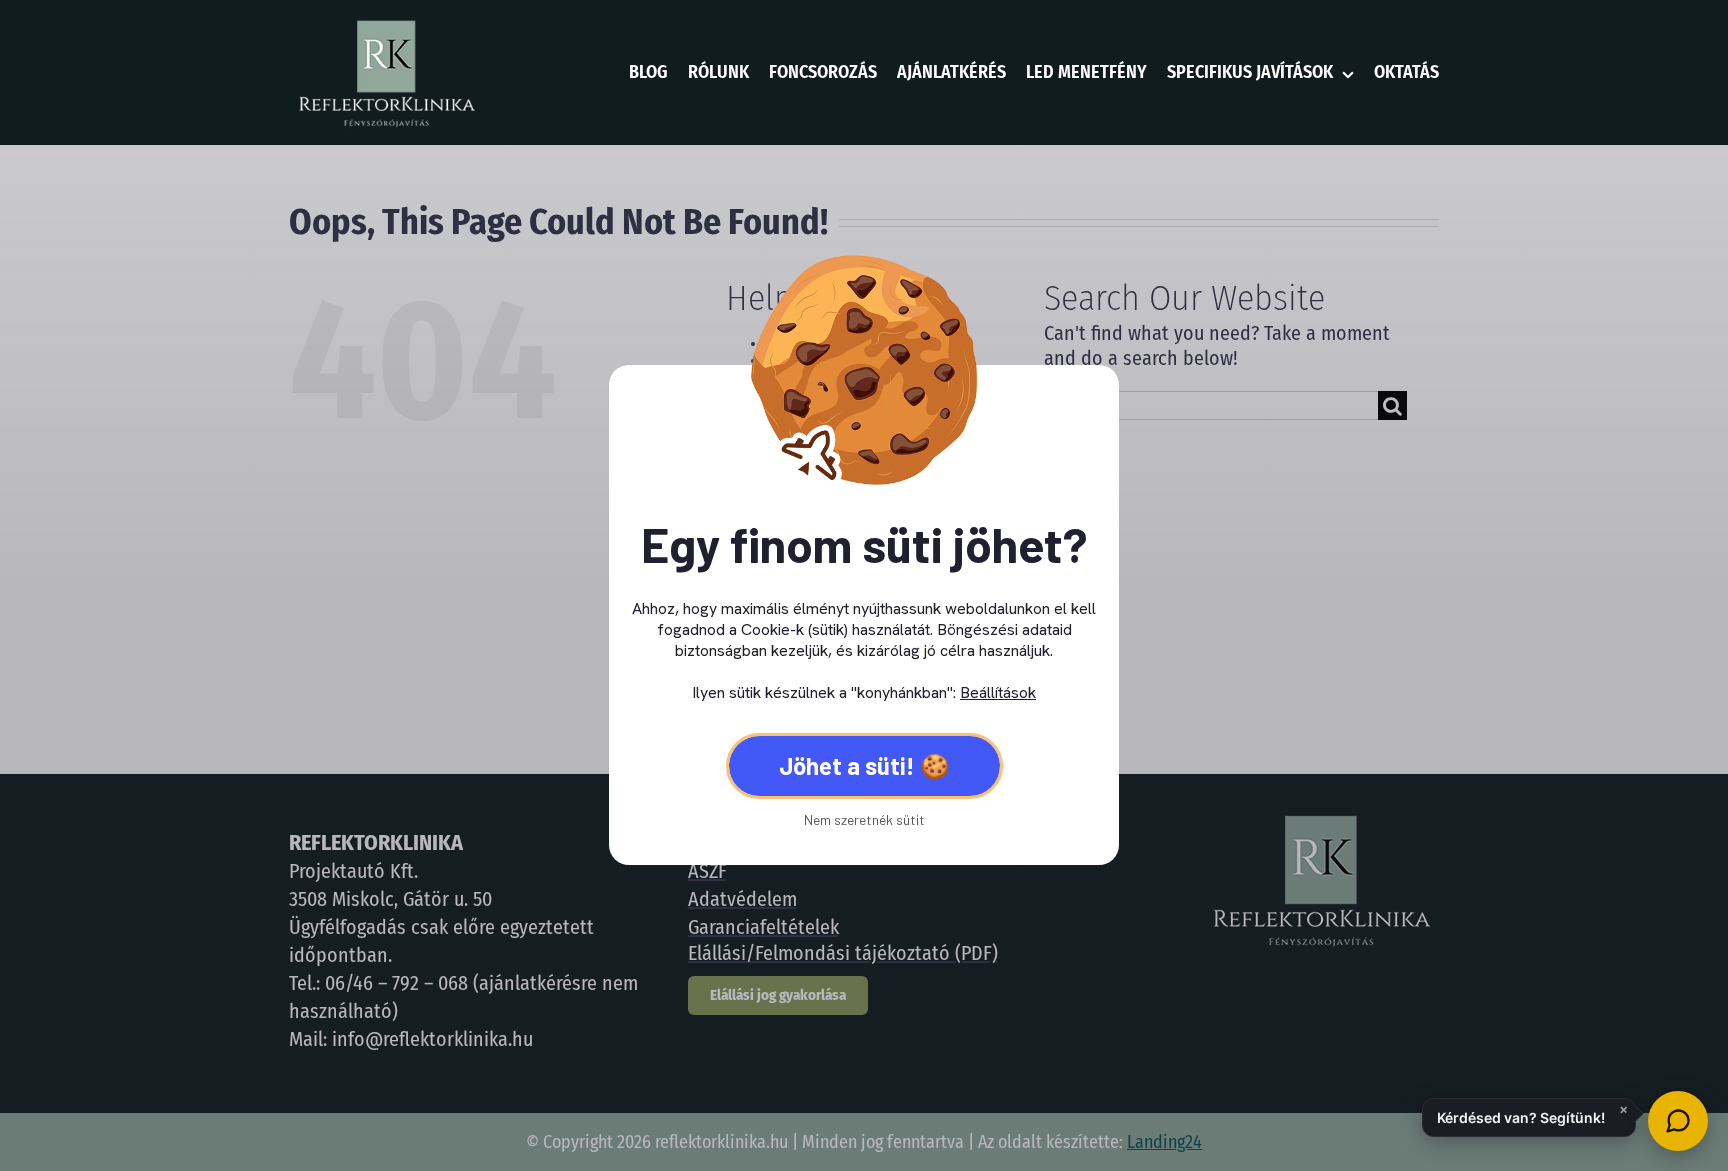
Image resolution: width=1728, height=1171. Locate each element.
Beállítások (998, 692)
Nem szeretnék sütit (864, 819)
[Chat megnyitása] (1678, 1121)
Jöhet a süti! (847, 765)
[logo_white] (385, 25)
